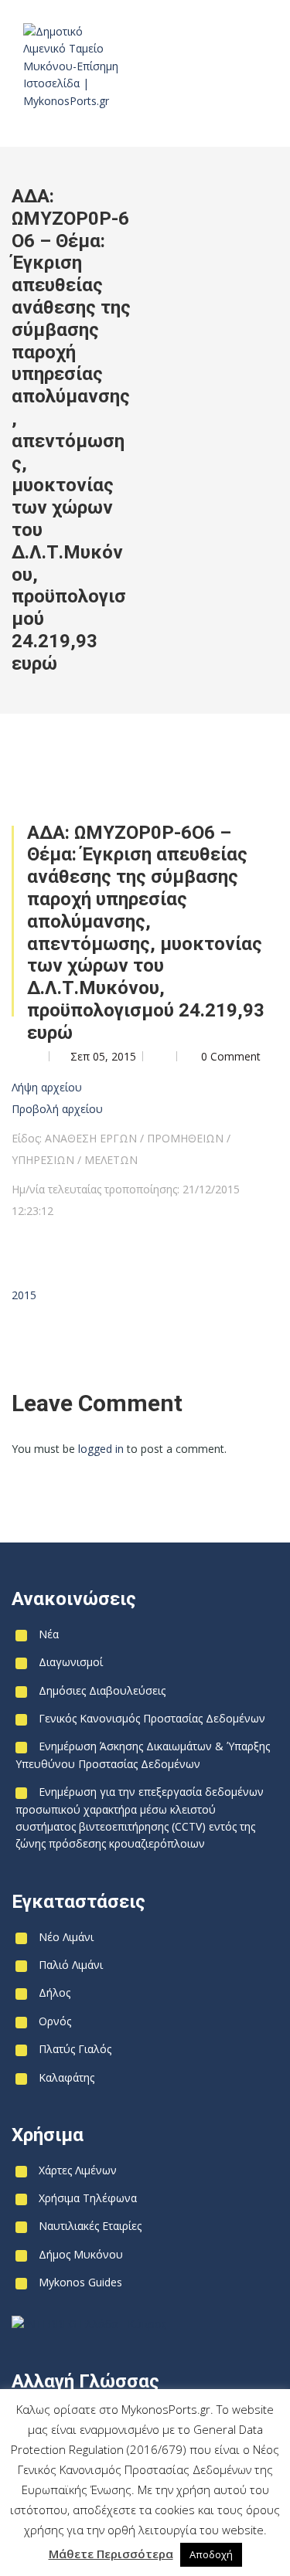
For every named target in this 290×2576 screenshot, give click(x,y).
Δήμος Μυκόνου (81, 2254)
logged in (101, 1449)
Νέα (49, 1634)
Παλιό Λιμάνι (71, 1965)
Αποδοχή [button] (211, 2554)
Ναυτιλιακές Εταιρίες (90, 2226)
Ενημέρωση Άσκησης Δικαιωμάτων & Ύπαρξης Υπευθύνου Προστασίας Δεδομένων (143, 1755)
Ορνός (55, 2021)
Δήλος (55, 1992)
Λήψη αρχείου (47, 1087)
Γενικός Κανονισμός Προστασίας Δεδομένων (152, 1718)
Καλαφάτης (67, 2077)
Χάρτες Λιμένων (78, 2170)
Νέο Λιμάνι (66, 1937)
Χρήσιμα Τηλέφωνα (88, 2198)
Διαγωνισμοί (71, 1662)
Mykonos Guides (80, 2282)
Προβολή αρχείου (57, 1109)
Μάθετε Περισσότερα (111, 2554)
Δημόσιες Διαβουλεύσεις (102, 1690)
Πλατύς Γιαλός (75, 2049)
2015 (24, 1295)
